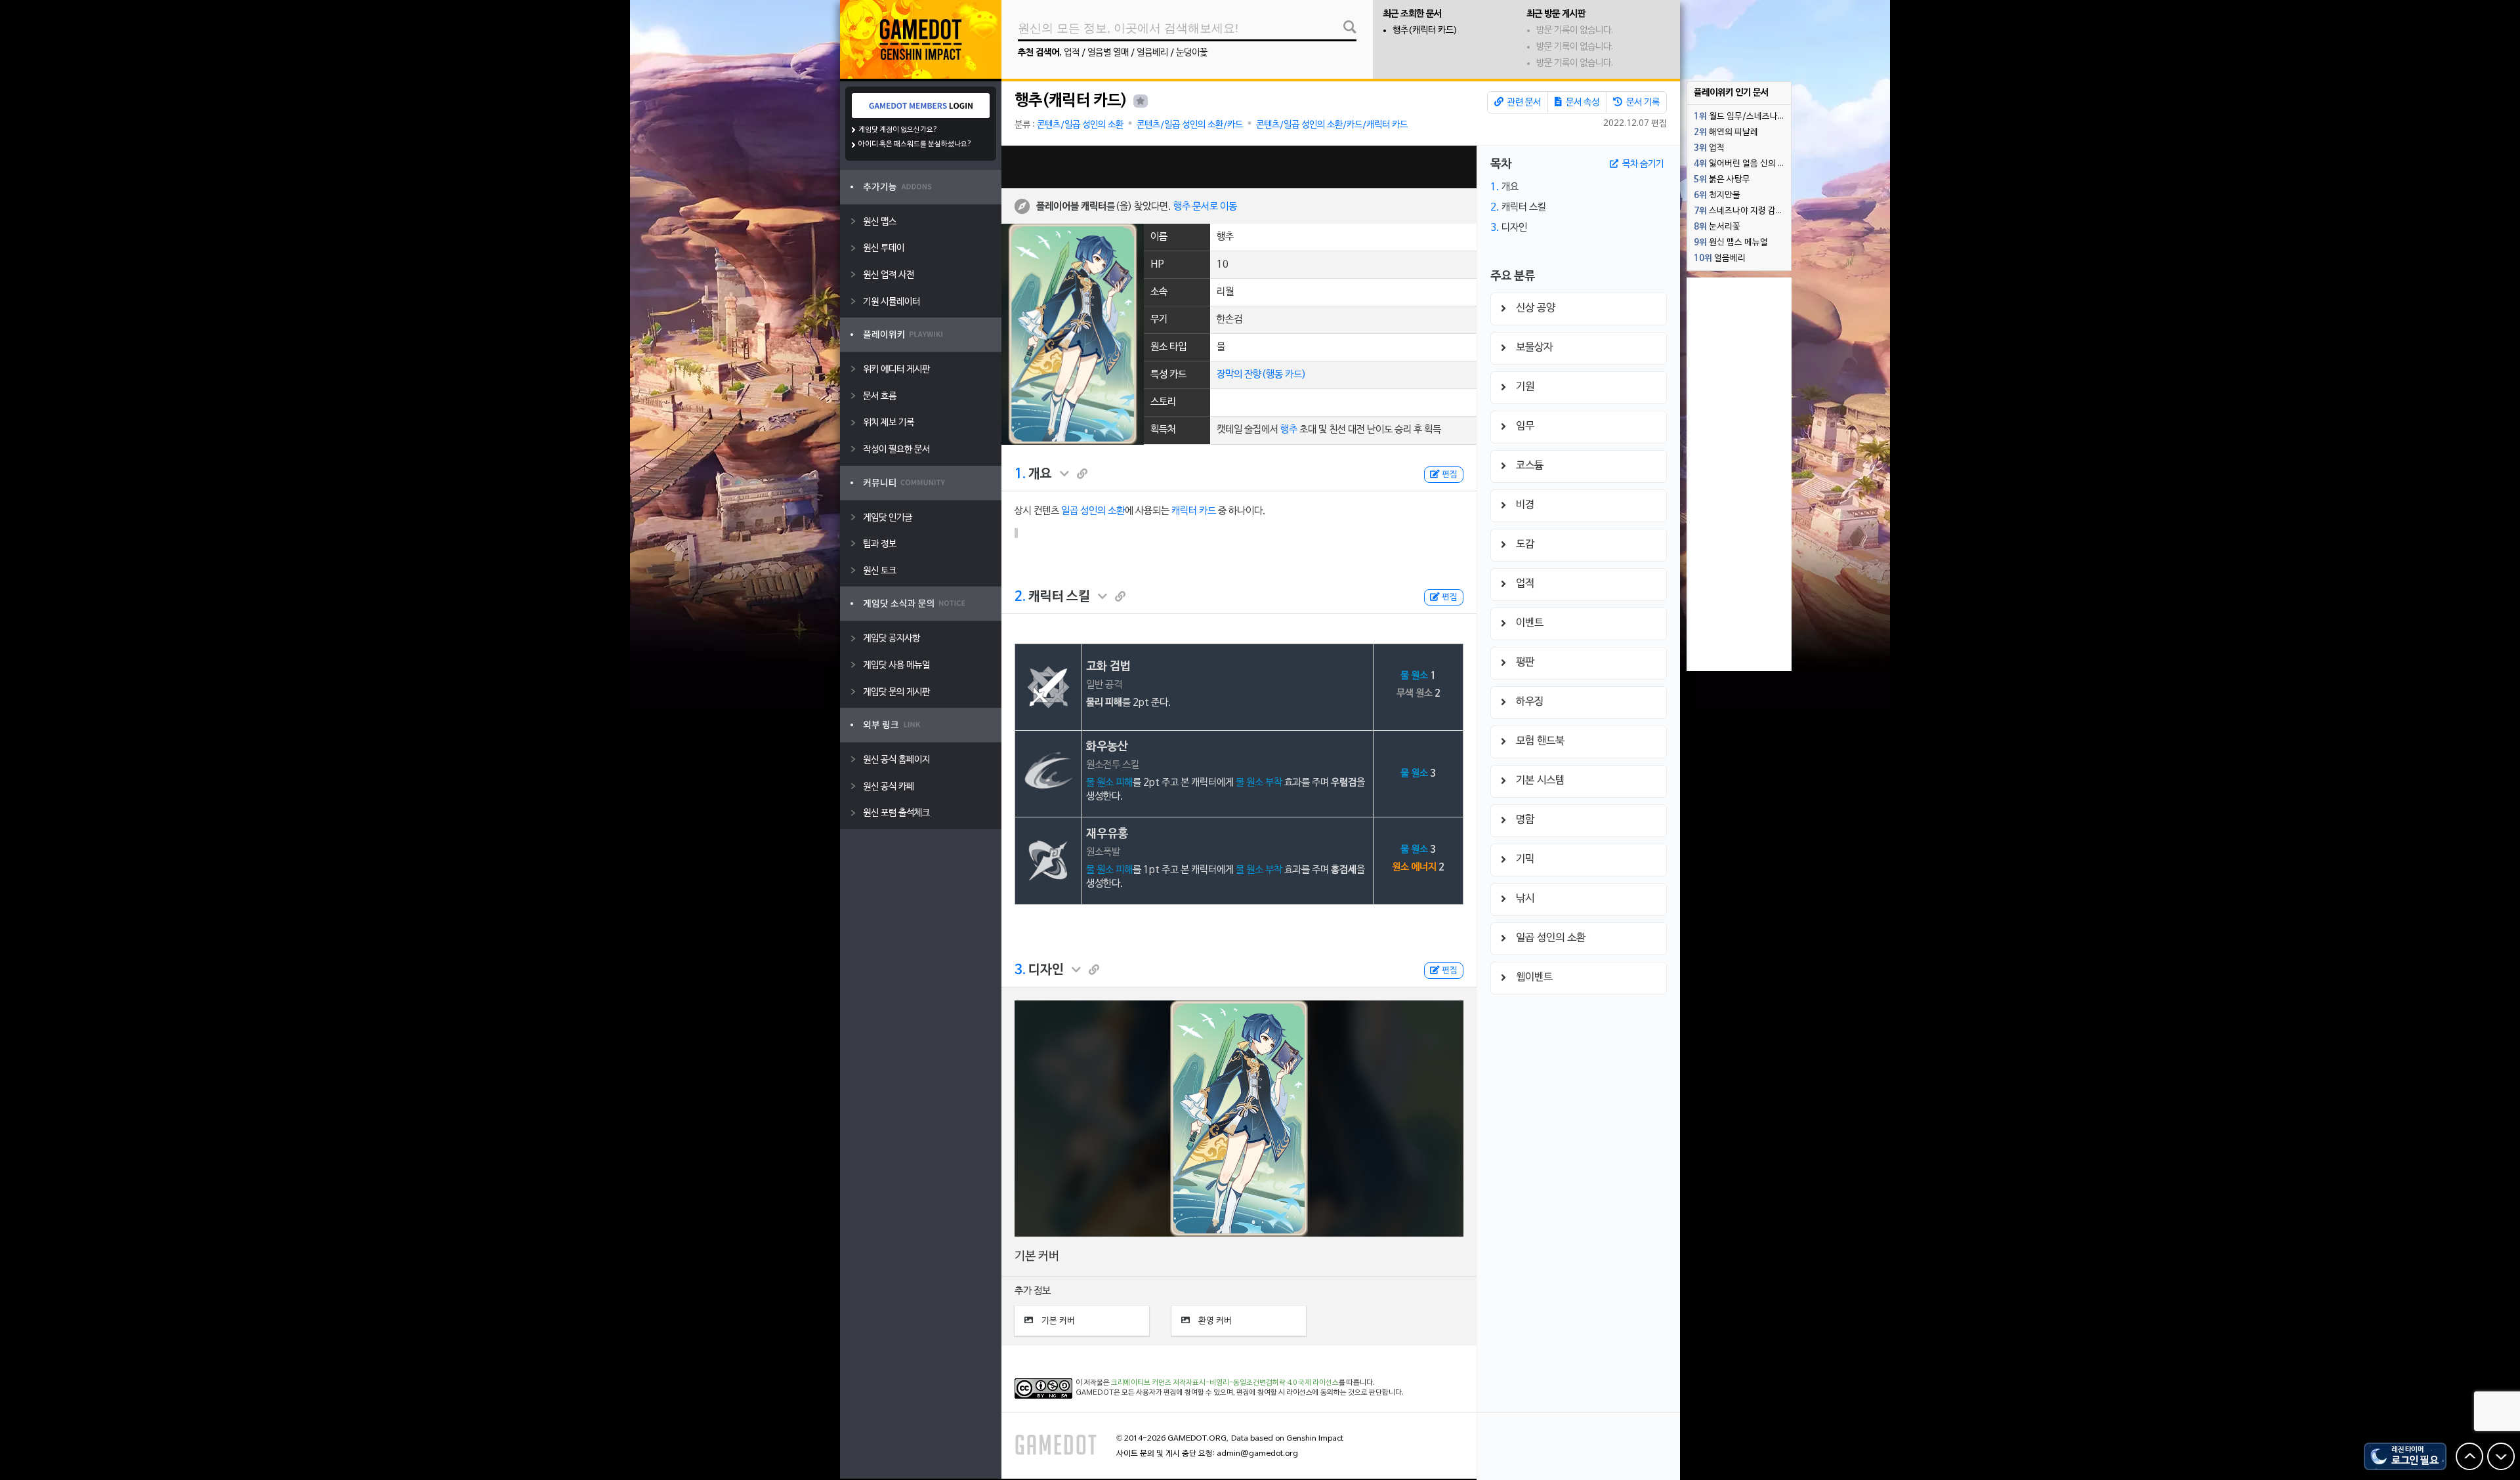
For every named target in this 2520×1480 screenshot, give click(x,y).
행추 (1289, 430)
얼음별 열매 (1108, 53)
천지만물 (1717, 195)
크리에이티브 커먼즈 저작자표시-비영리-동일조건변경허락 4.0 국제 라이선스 (1225, 1383)
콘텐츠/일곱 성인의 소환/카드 (1190, 125)
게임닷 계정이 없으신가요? (898, 130)
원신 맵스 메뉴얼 (1731, 243)
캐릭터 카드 (1194, 511)
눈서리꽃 (1717, 227)
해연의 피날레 (1726, 133)
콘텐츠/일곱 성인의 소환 (1080, 125)
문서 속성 (1582, 103)
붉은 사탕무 (1722, 180)
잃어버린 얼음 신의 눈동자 (1742, 164)
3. (1020, 970)
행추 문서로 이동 (1205, 206)
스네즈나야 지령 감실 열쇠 (1742, 211)
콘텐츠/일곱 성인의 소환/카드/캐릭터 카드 (1332, 125)
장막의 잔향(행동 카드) (1261, 375)
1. (1020, 474)
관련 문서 (1523, 103)
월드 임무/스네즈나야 (1740, 117)
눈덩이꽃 (1192, 53)
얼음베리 (1152, 53)
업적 (1072, 53)
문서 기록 (1642, 103)
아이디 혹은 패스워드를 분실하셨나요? (915, 144)
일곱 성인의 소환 (1093, 511)
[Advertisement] (1239, 167)
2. (1020, 597)
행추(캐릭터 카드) (1425, 31)
